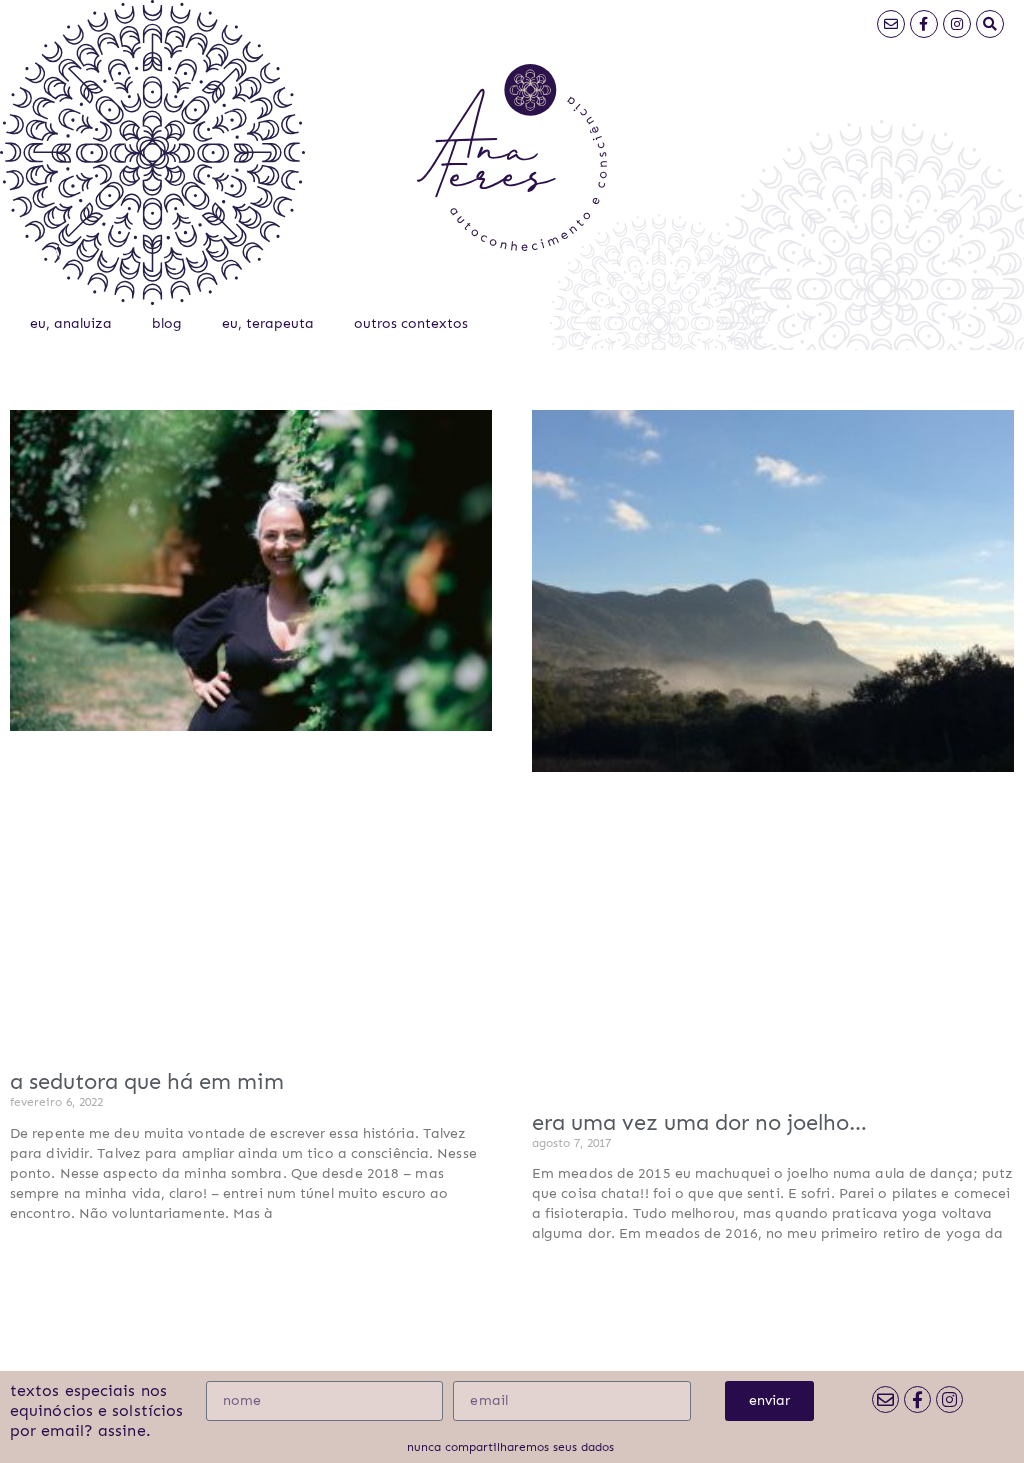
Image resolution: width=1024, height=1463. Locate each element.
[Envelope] (891, 24)
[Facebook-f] (924, 24)
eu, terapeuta (268, 323)
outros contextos (411, 323)
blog (167, 323)
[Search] (990, 24)
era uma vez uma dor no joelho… (699, 1122)
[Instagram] (957, 24)
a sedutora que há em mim (147, 1081)
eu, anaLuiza (71, 323)
